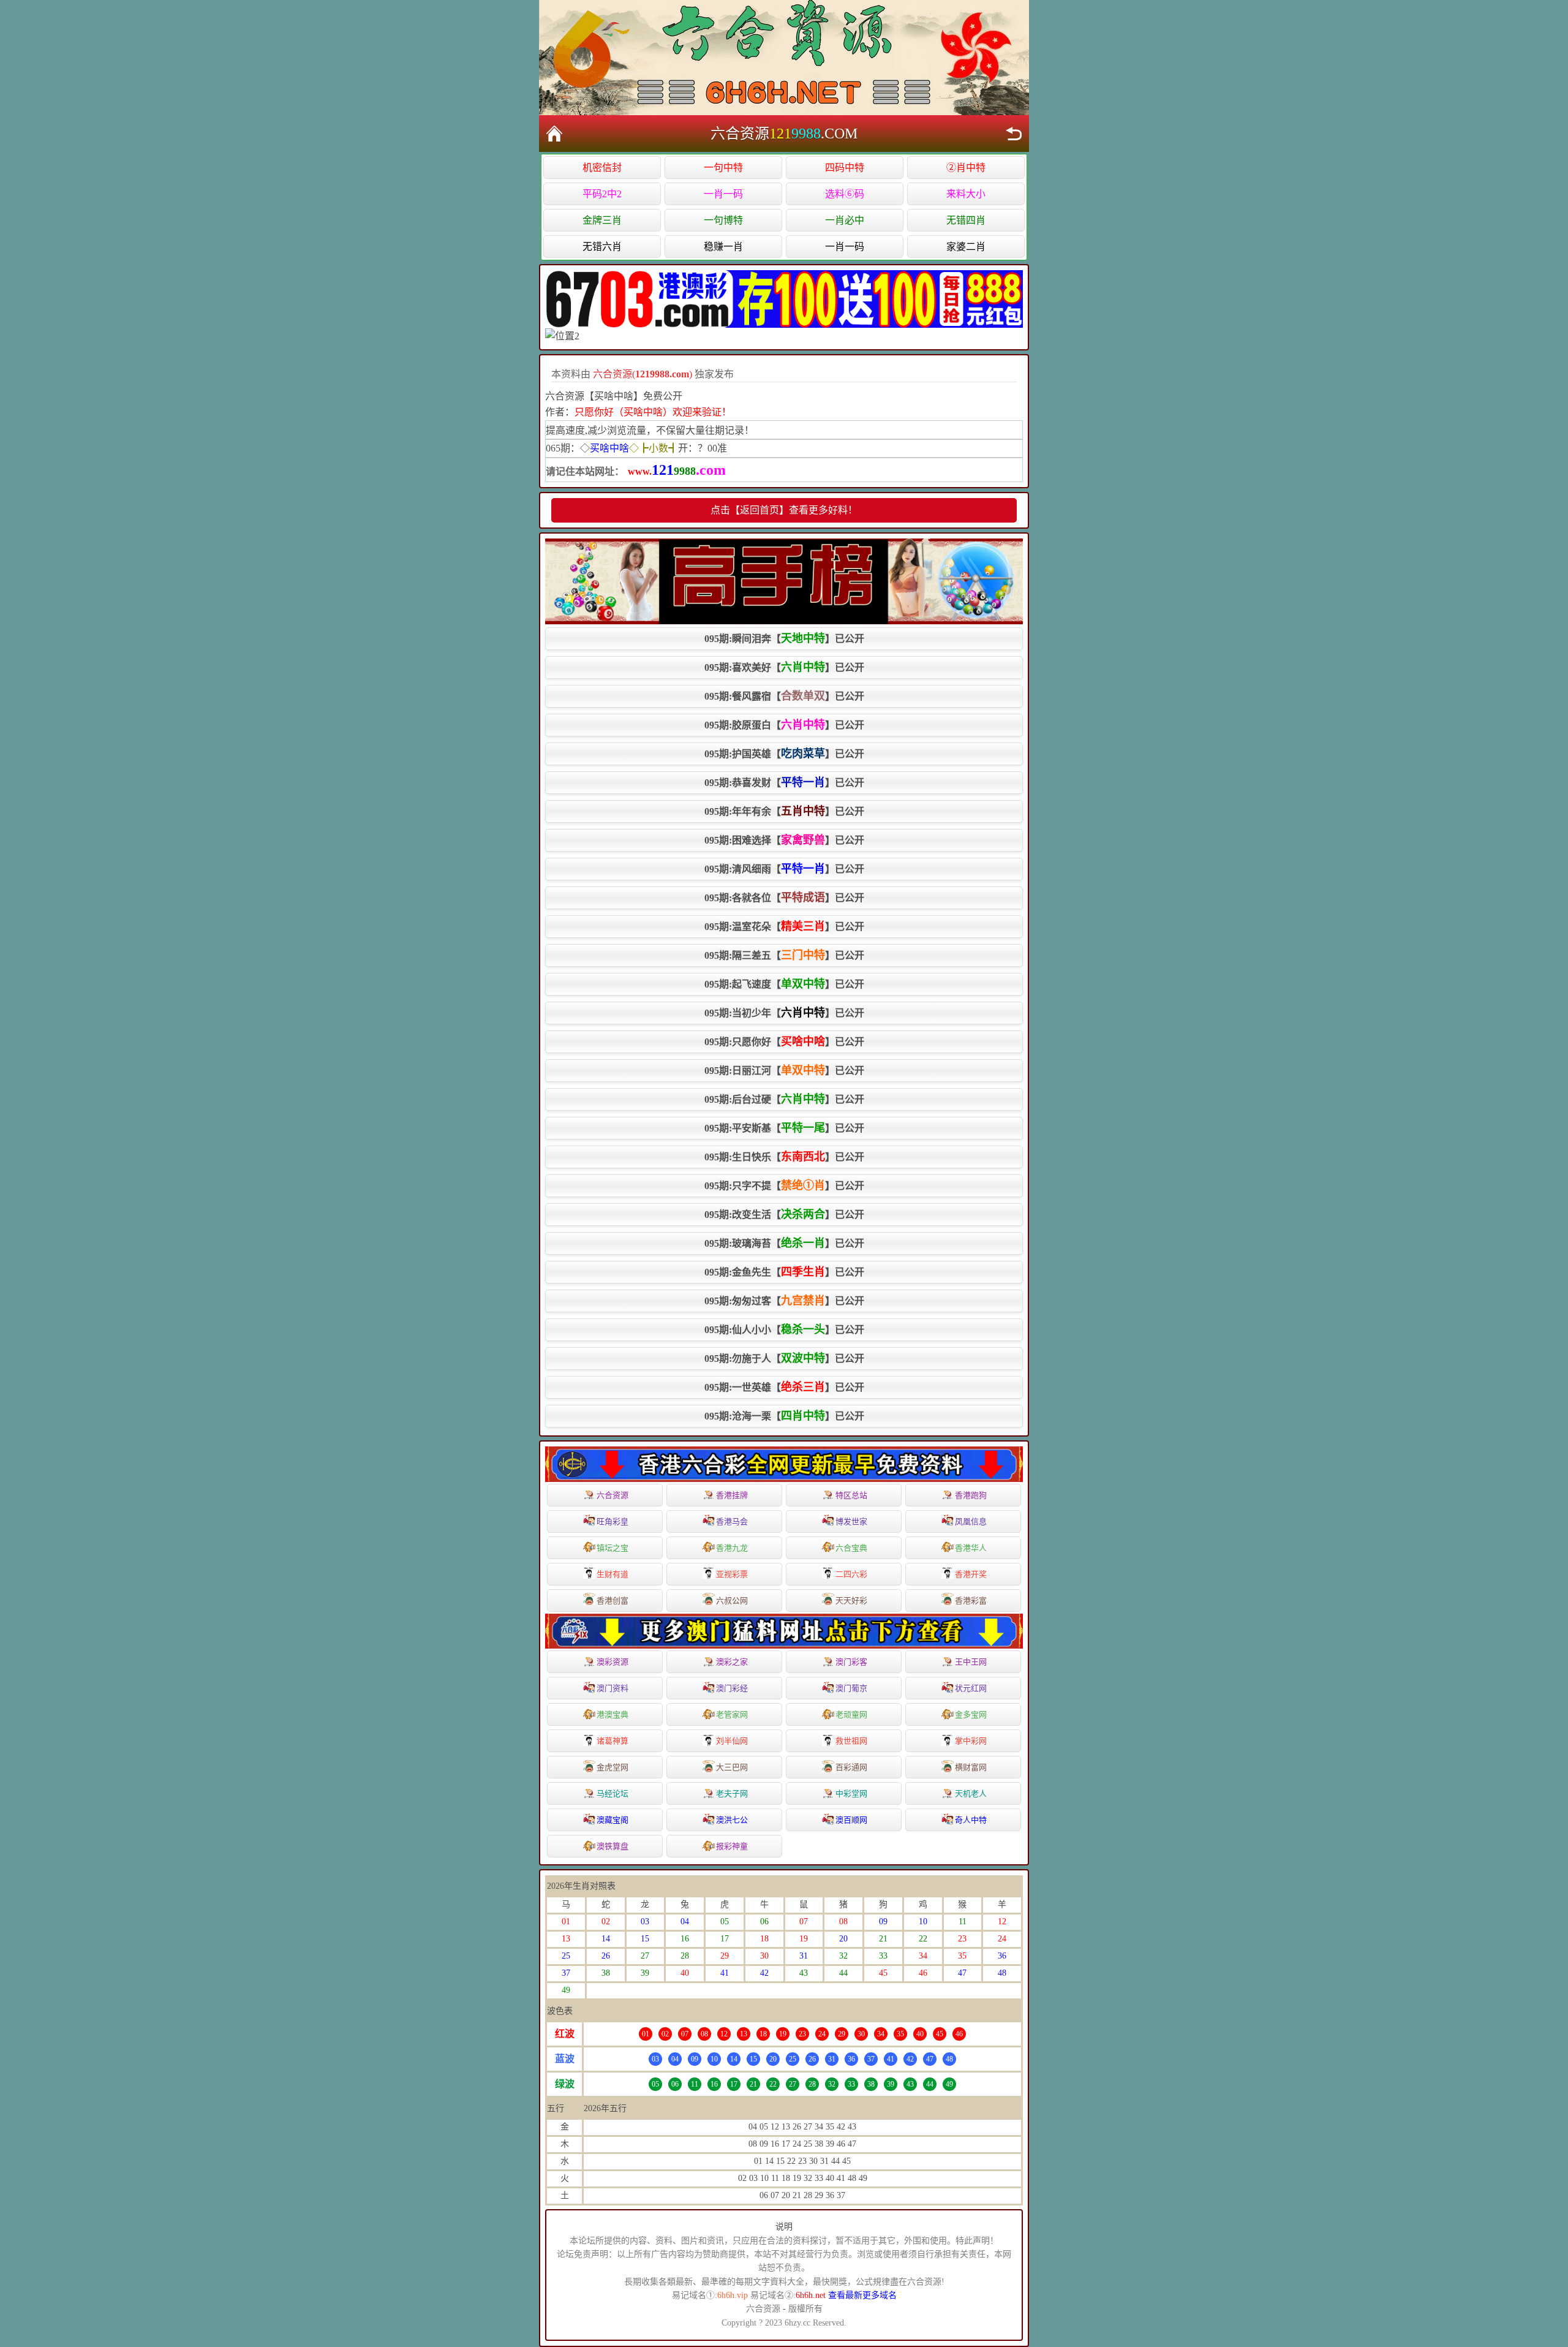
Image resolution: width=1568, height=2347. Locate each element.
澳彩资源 (612, 1662)
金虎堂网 (612, 1767)
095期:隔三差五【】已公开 (784, 955)
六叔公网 (732, 1601)
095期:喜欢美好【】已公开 (784, 667)
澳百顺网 (851, 1820)
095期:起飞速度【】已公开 (784, 984)
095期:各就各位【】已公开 (784, 898)
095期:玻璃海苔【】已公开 (784, 1243)
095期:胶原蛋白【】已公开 (784, 725)
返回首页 (554, 134)
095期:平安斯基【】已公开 (784, 1128)
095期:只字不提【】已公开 (784, 1185)
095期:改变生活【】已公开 (784, 1214)
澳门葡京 (851, 1688)
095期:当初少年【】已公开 (784, 1013)
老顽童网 (851, 1714)
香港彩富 (971, 1601)
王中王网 (971, 1662)
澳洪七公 (732, 1820)
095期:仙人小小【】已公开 (784, 1329)
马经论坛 (612, 1793)
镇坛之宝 (612, 1548)
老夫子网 (732, 1793)
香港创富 (612, 1601)
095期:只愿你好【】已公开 (784, 1041)
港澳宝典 (612, 1714)
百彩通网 (851, 1767)
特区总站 (851, 1495)
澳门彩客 (851, 1662)
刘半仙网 (732, 1741)
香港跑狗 (971, 1495)
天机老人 (971, 1793)
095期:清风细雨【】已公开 (784, 869)
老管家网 (732, 1714)
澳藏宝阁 (612, 1820)
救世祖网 (851, 1741)
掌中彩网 (971, 1741)
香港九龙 (732, 1548)
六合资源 (612, 1495)
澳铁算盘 (612, 1846)
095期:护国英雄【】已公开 (784, 754)
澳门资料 (612, 1688)
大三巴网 (732, 1767)
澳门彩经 (732, 1688)
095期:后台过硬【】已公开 (784, 1099)
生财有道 (612, 1574)
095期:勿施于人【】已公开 (784, 1358)
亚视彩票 (732, 1574)
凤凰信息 (971, 1521)
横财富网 (971, 1767)
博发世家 (851, 1521)
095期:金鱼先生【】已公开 (784, 1272)
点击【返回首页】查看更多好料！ (784, 510)
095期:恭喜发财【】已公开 (784, 782)
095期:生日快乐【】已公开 (784, 1157)
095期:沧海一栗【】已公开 (784, 1416)
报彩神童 (732, 1846)
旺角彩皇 (612, 1521)
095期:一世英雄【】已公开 (784, 1387)
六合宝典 (851, 1548)
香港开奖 (971, 1574)
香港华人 (971, 1548)
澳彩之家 (732, 1662)
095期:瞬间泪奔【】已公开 (784, 638)
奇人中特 (971, 1820)
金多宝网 (971, 1714)
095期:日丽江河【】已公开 (784, 1070)
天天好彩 (851, 1601)
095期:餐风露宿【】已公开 (784, 696)
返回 (1014, 134)
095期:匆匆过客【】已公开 (784, 1301)
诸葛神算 (612, 1741)
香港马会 (732, 1521)
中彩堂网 (851, 1793)
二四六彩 (851, 1574)
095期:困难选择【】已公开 (784, 840)
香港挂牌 (732, 1495)
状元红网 (971, 1688)
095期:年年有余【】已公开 (784, 811)
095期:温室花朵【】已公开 (784, 926)
